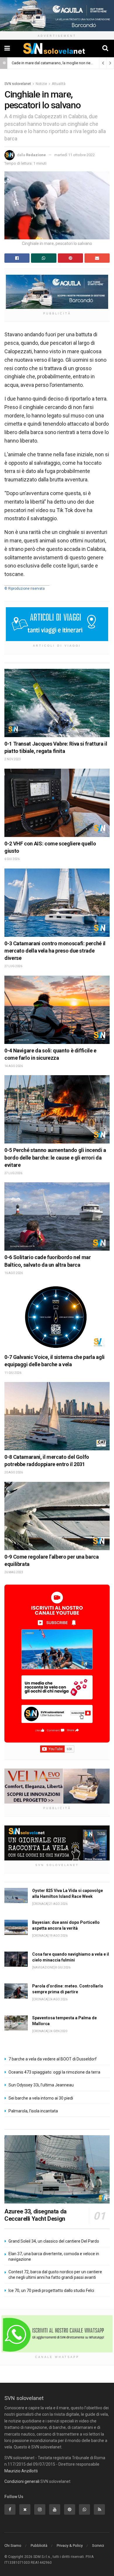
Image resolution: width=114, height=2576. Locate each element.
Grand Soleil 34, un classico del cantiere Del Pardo (54, 2241)
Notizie (41, 84)
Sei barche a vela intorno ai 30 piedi (41, 2098)
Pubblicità (39, 2545)
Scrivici (98, 2545)
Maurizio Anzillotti (21, 2471)
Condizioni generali (22, 2481)
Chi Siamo (13, 2545)
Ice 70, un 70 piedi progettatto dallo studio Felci (51, 2290)
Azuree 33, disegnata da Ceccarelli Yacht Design (36, 2215)
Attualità (59, 84)
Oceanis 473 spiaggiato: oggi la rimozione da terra (54, 2072)
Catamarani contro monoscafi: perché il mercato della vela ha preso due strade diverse (55, 951)
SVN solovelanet (18, 84)
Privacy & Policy (70, 2545)
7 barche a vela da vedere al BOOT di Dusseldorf (53, 2059)
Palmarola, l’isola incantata (33, 2111)
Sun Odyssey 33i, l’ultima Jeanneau (41, 2085)
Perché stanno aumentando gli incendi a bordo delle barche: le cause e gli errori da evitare (55, 1157)
